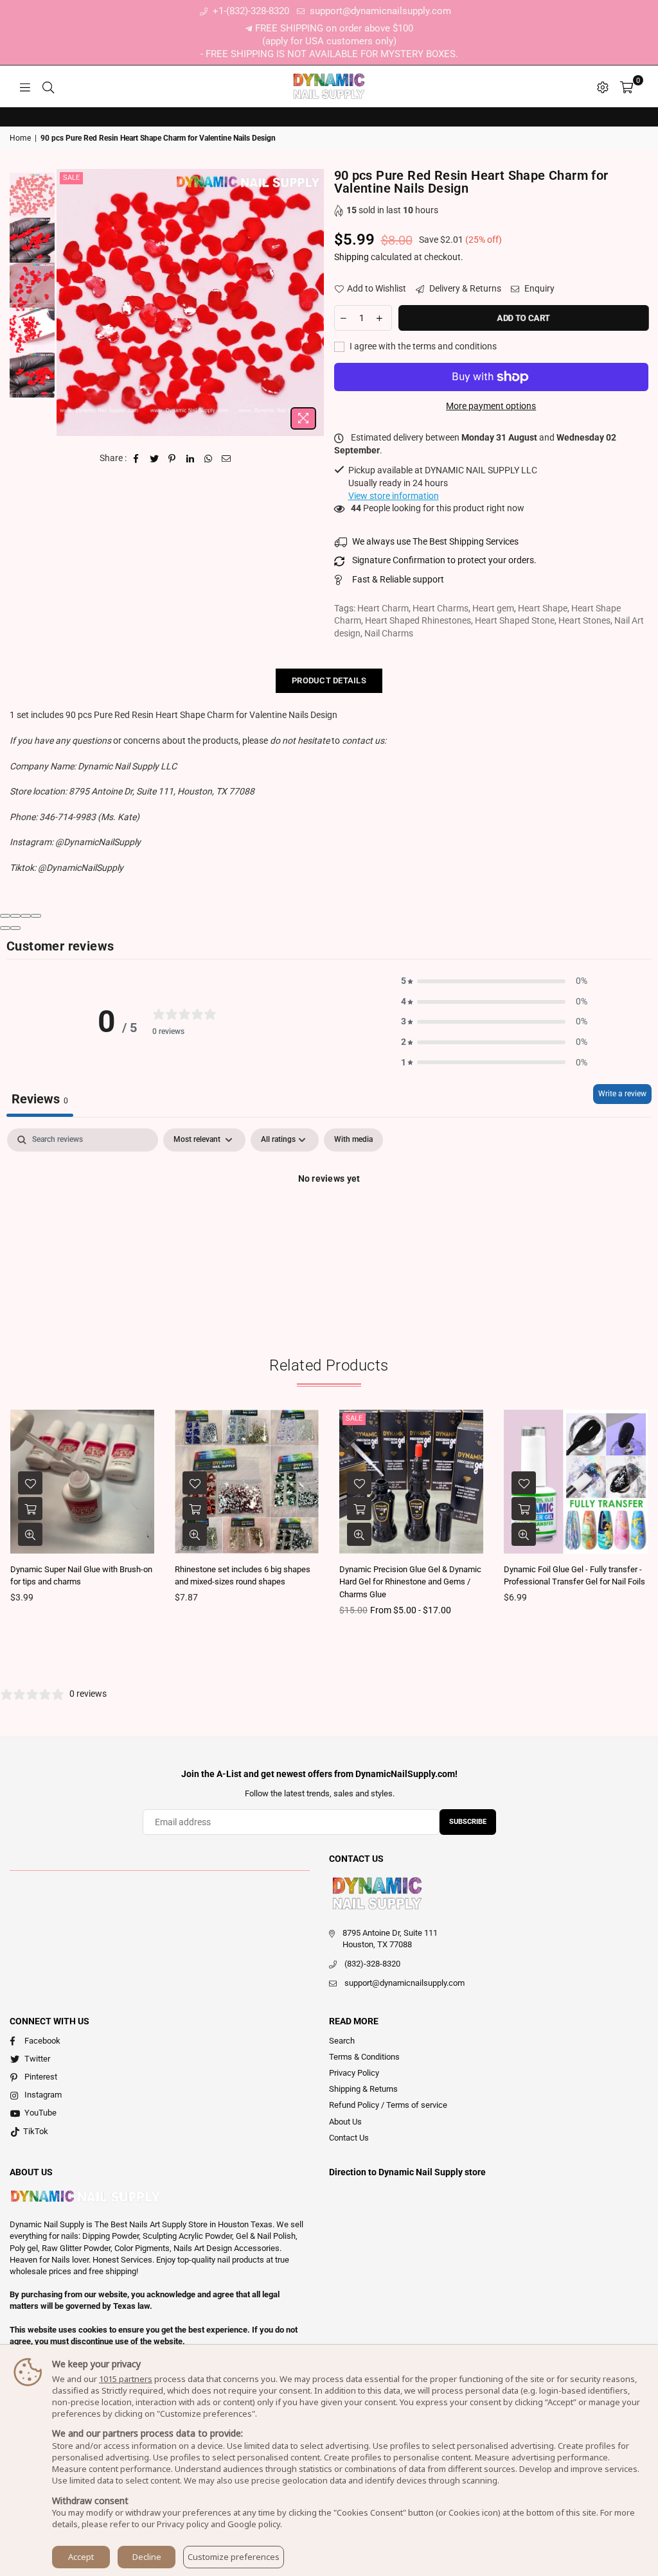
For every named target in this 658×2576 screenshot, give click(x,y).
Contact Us (349, 2138)
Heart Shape (543, 608)
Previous (68, 302)
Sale (71, 178)
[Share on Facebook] (137, 459)
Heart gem (493, 608)
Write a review (622, 1094)
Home (20, 138)
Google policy (254, 2524)
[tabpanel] (329, 1222)
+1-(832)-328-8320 (250, 11)
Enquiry (538, 288)
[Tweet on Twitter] (155, 459)
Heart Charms (440, 608)
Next (313, 302)
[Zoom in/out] (36, 916)
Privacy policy (183, 2524)
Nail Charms (389, 633)
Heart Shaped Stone (515, 620)
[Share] (15, 916)
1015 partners (126, 2379)
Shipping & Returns (363, 2089)
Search (342, 2041)
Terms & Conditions (364, 2057)
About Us (345, 2122)
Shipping (351, 257)
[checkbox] (353, 1140)
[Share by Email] (227, 459)
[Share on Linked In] (191, 459)
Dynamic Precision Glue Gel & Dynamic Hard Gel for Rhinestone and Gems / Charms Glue (410, 1582)
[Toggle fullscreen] (26, 916)
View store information (394, 496)
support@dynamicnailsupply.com (379, 11)
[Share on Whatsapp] (209, 459)
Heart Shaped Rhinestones (418, 620)
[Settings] (603, 87)
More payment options (491, 406)
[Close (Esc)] (5, 916)
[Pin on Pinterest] (173, 459)
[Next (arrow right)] (15, 928)
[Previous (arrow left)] (5, 928)
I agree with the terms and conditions (422, 346)
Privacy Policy (354, 2073)
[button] (494, 981)
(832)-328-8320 (372, 1964)
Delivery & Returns (464, 288)
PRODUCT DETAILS (329, 680)
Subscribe (468, 1822)
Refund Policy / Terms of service (388, 2105)
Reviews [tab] (40, 1099)
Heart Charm (383, 608)
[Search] (48, 87)
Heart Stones (584, 620)
